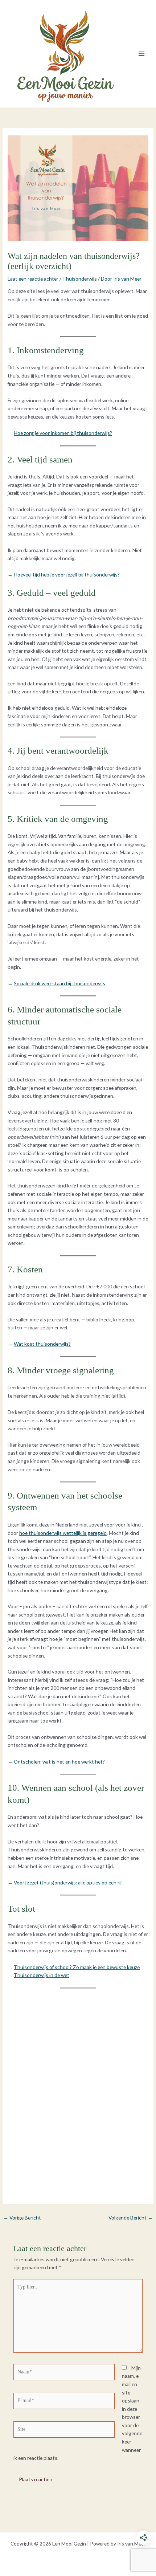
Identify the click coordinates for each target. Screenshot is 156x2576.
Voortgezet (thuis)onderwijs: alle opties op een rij (68, 1882)
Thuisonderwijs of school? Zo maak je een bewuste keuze (77, 1967)
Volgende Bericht (131, 2218)
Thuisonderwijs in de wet (42, 1975)
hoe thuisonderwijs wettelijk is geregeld (63, 1533)
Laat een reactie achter (33, 279)
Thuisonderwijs (80, 279)
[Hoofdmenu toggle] (142, 54)
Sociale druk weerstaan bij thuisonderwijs (59, 983)
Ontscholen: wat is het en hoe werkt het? (59, 1762)
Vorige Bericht (22, 2218)
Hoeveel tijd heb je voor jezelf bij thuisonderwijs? (67, 574)
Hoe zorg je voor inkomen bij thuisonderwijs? (63, 433)
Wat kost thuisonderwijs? (42, 1344)
